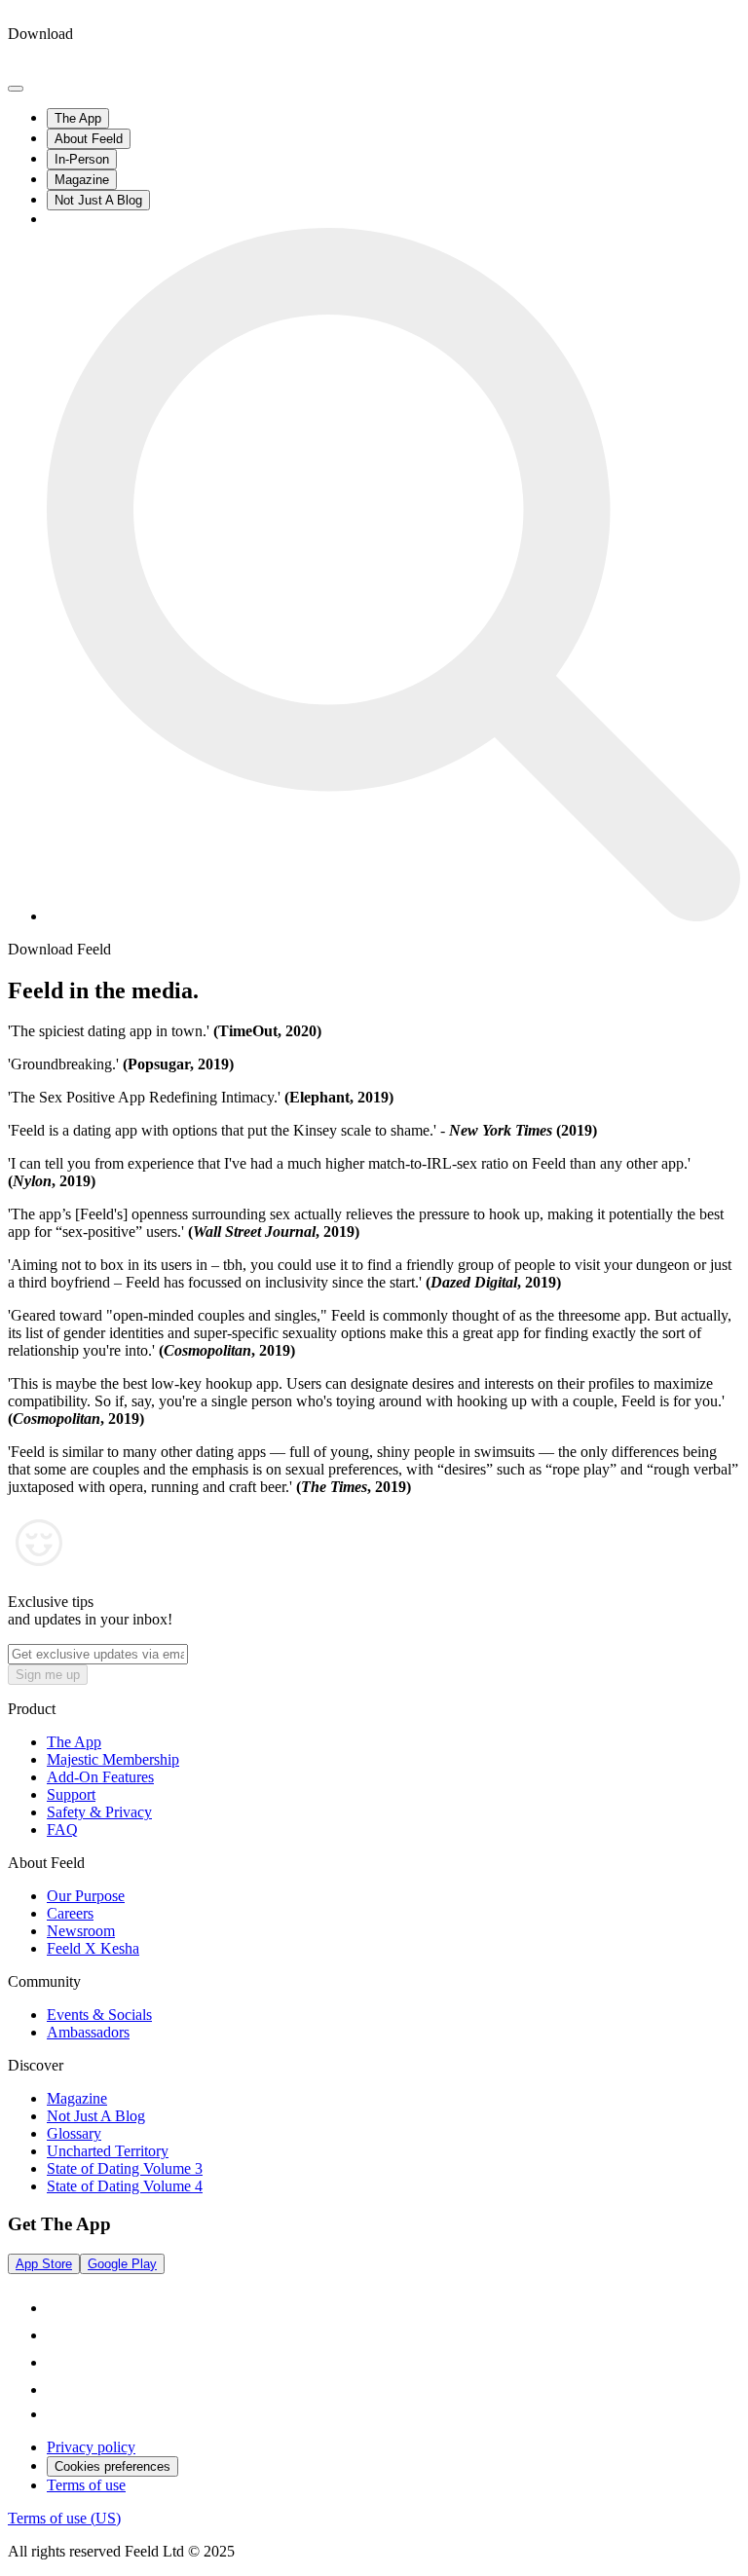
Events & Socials (99, 2015)
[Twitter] (56, 2414)
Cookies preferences (112, 2466)
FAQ (62, 1829)
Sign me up (48, 1675)
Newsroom (81, 1931)
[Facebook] (58, 2362)
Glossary (74, 2133)
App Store (44, 2264)
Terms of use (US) (64, 2518)
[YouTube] (58, 2389)
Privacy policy (91, 2447)
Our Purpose (86, 1896)
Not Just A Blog (98, 200)
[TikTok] (58, 2308)
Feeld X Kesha (93, 1948)
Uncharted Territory (108, 2151)
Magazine (82, 180)
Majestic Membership (113, 1759)
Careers (70, 1913)
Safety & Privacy (99, 1812)
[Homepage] (81, 66)
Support (71, 1794)
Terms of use (86, 2485)
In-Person (82, 159)
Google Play (122, 2264)
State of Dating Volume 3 (125, 2168)
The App (78, 118)
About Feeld (89, 139)
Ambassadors (88, 2032)
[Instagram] (58, 2335)
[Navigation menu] (16, 89)
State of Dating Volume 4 (125, 2186)
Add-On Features (100, 1777)
